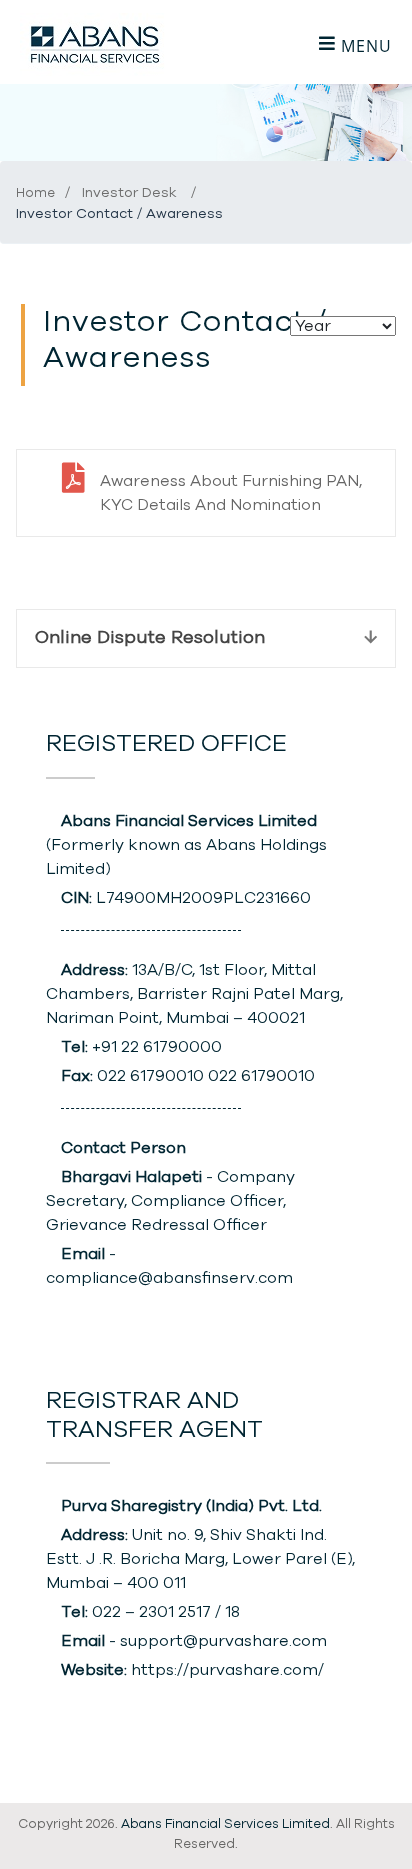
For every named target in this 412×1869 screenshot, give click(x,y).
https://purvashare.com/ (227, 1670)
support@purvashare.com (223, 1641)
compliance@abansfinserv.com (169, 1278)
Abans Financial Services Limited (225, 1824)
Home (35, 193)
